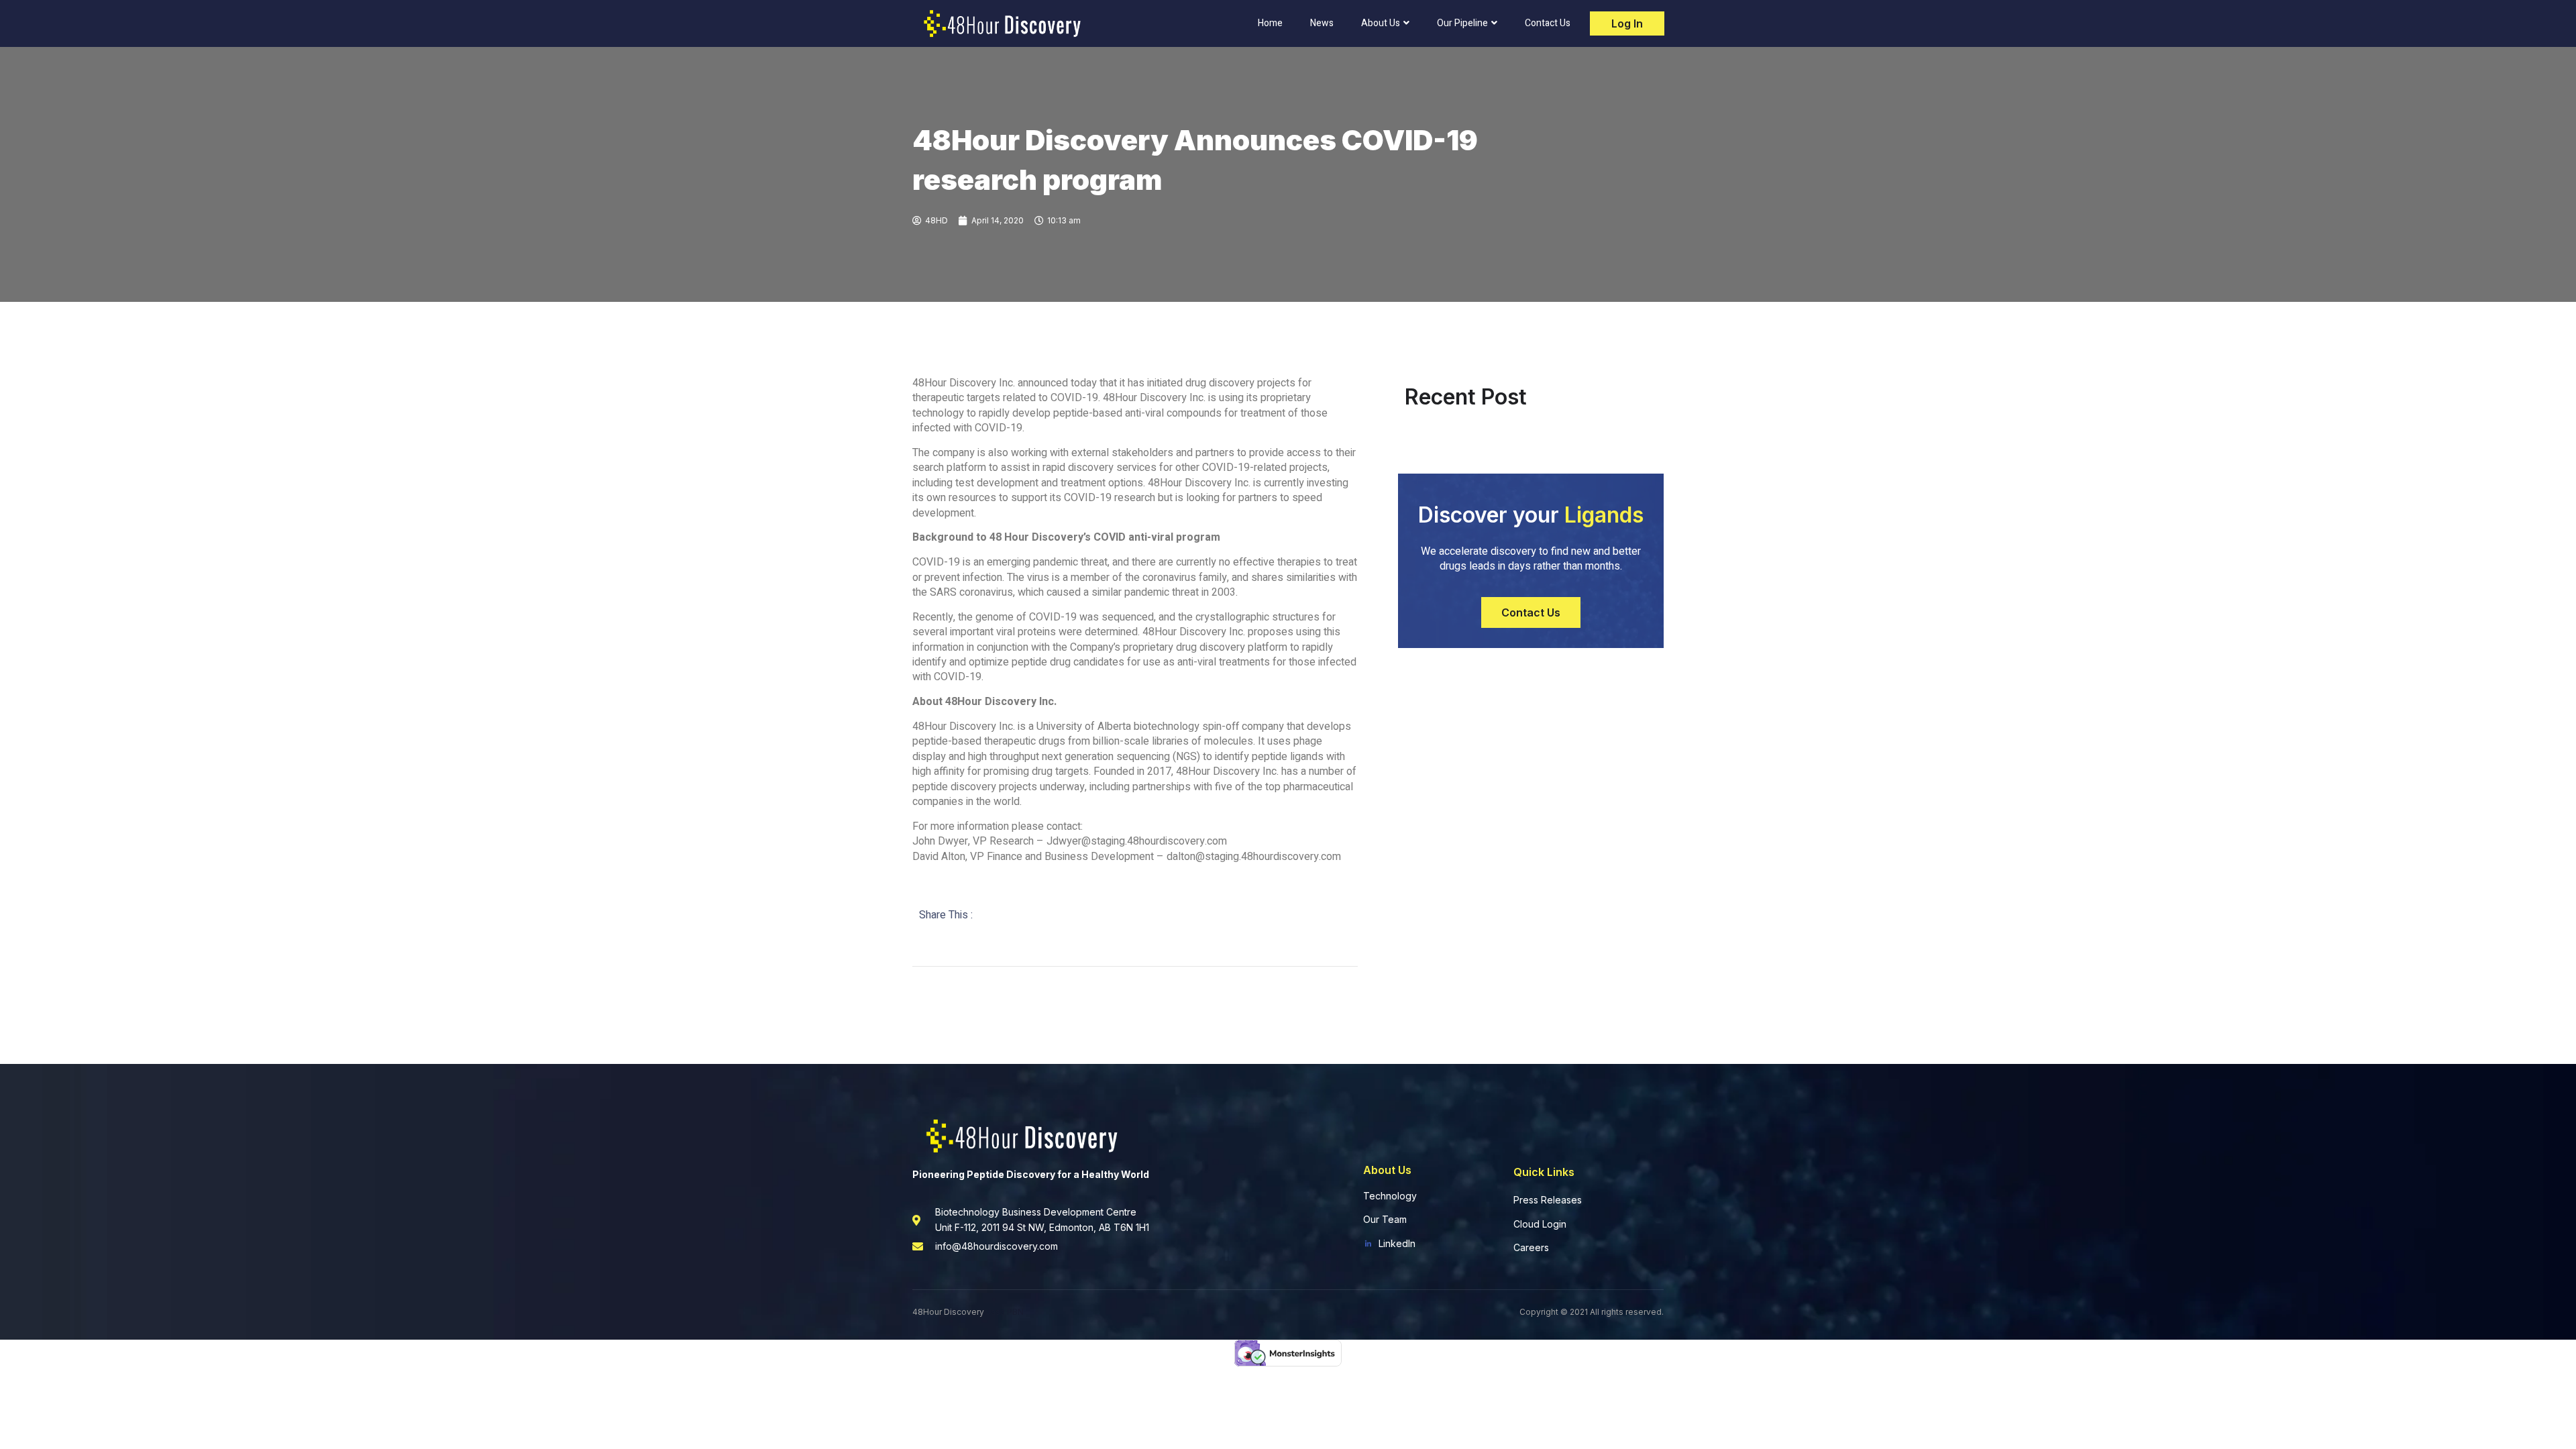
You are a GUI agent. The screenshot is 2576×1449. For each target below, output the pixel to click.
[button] (1531, 612)
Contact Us (1548, 23)
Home (1270, 23)
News (1322, 23)
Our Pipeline (1462, 23)
